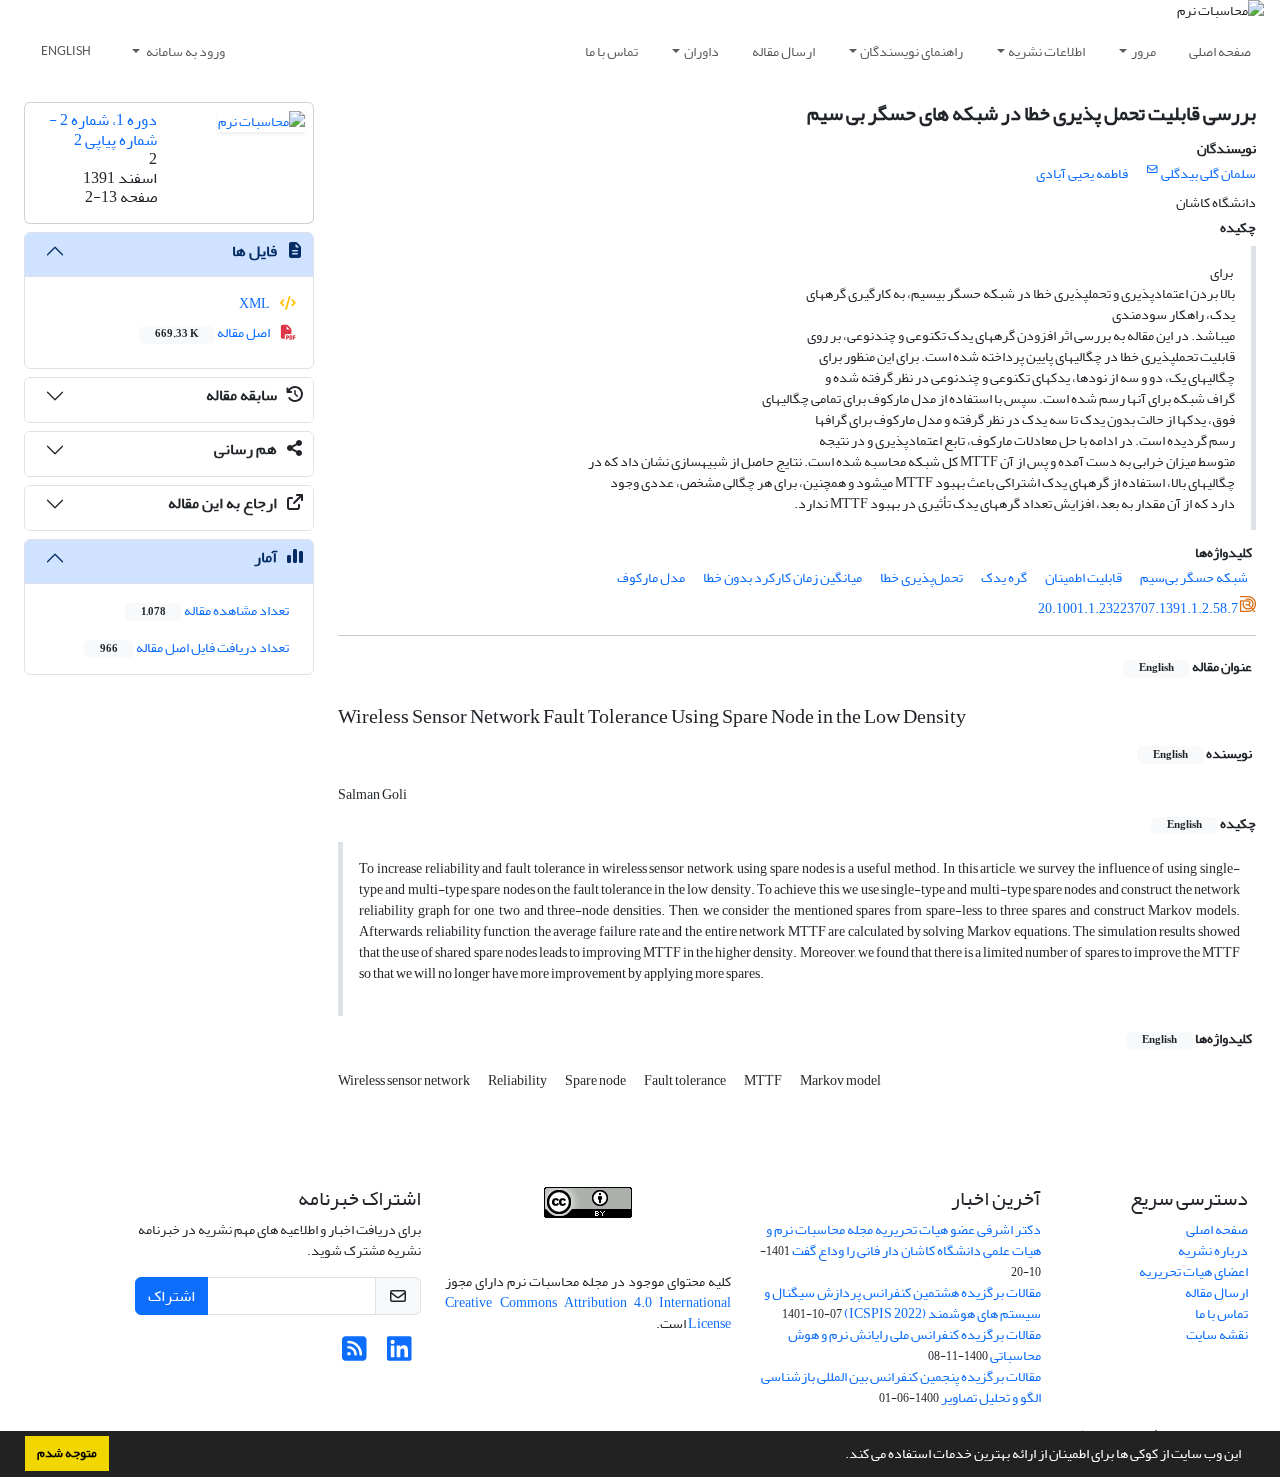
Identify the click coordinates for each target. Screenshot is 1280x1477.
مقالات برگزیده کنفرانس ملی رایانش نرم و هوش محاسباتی (914, 1345)
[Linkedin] (399, 1354)
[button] (840, 1456)
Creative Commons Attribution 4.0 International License (588, 1313)
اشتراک (171, 1296)
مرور (1143, 51)
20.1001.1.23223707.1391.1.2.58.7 (1138, 608)
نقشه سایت (1217, 1334)
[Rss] (354, 1354)
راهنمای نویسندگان (911, 51)
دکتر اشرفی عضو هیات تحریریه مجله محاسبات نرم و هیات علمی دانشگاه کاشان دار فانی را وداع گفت (903, 1240)
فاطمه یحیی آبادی (1082, 173)
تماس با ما (611, 51)
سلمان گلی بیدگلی (1208, 173)
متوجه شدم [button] (67, 1453)
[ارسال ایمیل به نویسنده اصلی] (1152, 170)
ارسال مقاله (783, 51)
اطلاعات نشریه (1046, 51)
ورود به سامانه (184, 51)
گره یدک (1004, 577)
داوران (701, 51)
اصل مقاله (213, 332)
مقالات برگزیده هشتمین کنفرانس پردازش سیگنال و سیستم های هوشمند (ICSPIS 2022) (902, 1303)
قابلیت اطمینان (1083, 577)
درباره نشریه (1213, 1250)
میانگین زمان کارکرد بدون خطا (782, 577)
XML (255, 303)
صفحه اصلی (1220, 51)
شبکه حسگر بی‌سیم (1194, 577)
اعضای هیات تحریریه (1193, 1271)
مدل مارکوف (651, 577)
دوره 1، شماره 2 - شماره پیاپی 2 (103, 129)
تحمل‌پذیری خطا (921, 577)
